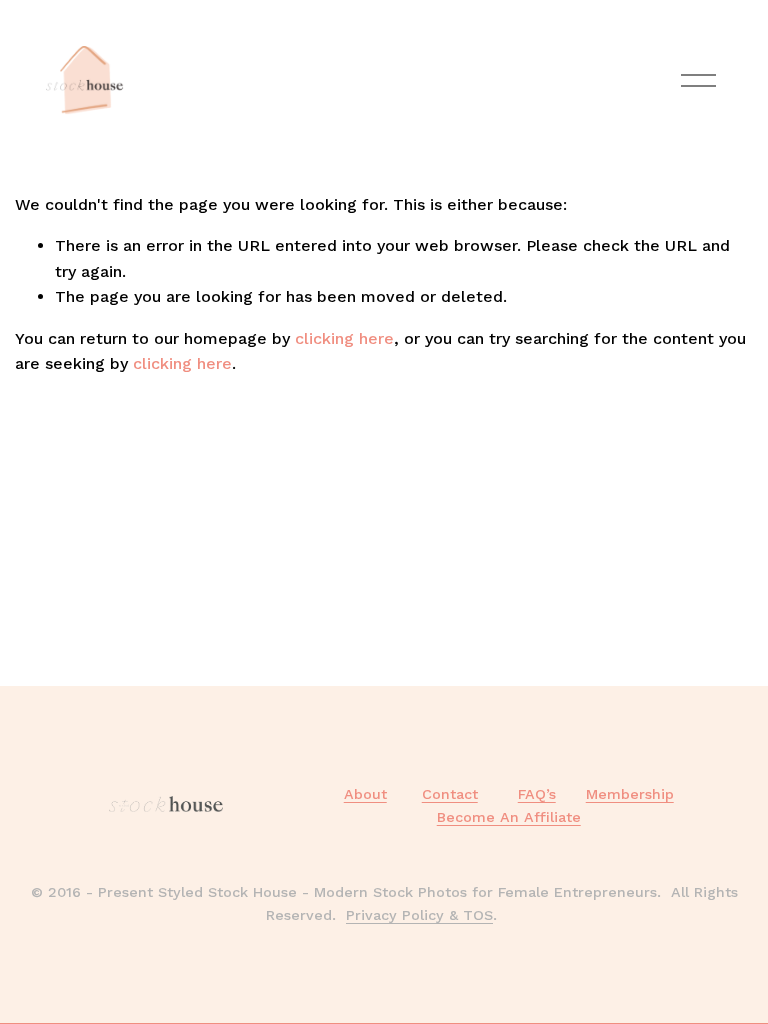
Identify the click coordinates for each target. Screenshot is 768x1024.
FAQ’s (537, 794)
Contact (450, 794)
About (365, 794)
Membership (630, 794)
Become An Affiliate (509, 817)
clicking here (344, 338)
